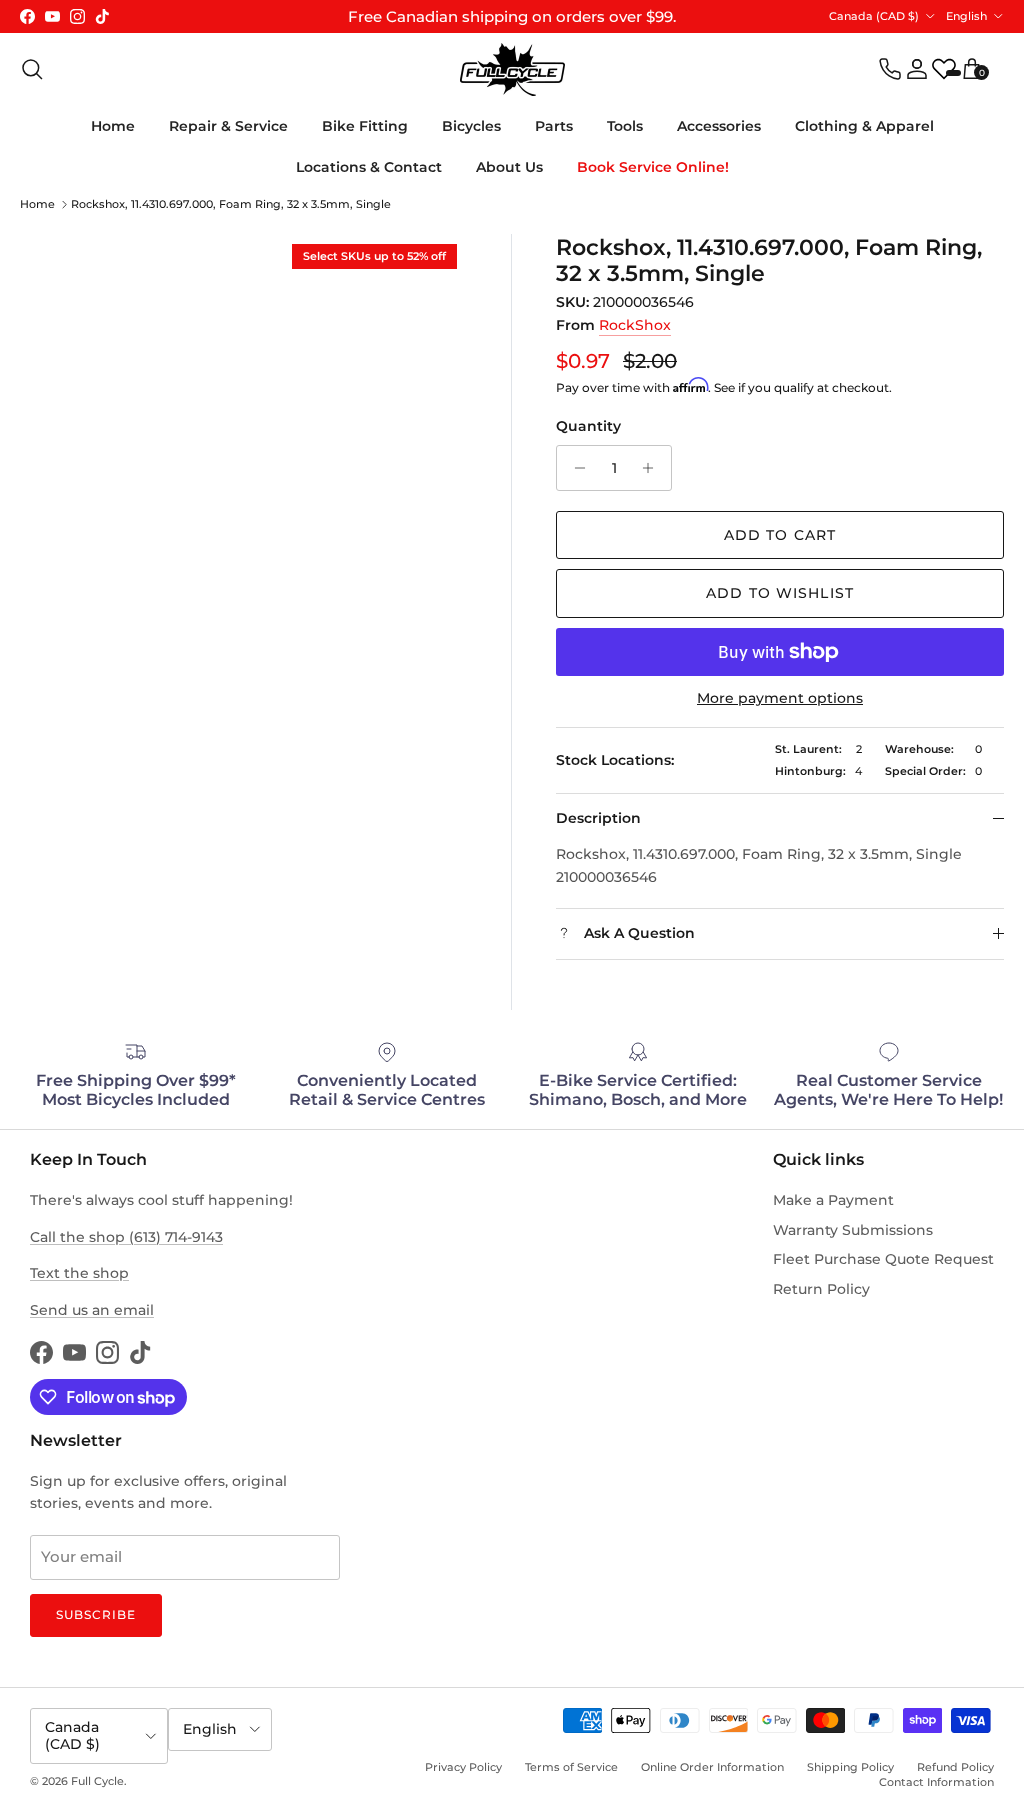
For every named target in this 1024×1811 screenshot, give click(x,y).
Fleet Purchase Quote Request (883, 1259)
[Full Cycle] (512, 69)
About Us (509, 167)
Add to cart (780, 535)
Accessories (719, 126)
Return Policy (821, 1289)
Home (113, 126)
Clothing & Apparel (864, 126)
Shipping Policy (850, 1767)
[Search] (32, 69)
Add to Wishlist (780, 593)
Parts (554, 126)
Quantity (588, 426)
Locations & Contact (369, 167)
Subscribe (96, 1614)
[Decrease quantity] (574, 468)
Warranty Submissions (853, 1230)
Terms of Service (571, 1767)
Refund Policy (955, 1767)
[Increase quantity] (653, 468)
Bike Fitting (365, 126)
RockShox (635, 325)
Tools (625, 126)
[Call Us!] (890, 69)
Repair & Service (228, 126)
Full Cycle (97, 1781)
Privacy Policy (463, 1767)
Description (598, 818)
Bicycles (471, 126)
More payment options (780, 698)
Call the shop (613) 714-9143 (126, 1237)
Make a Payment (833, 1200)
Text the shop (79, 1273)
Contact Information (936, 1782)
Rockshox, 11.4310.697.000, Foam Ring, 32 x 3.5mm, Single (231, 204)
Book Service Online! (653, 167)
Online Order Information (712, 1767)
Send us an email (92, 1310)
